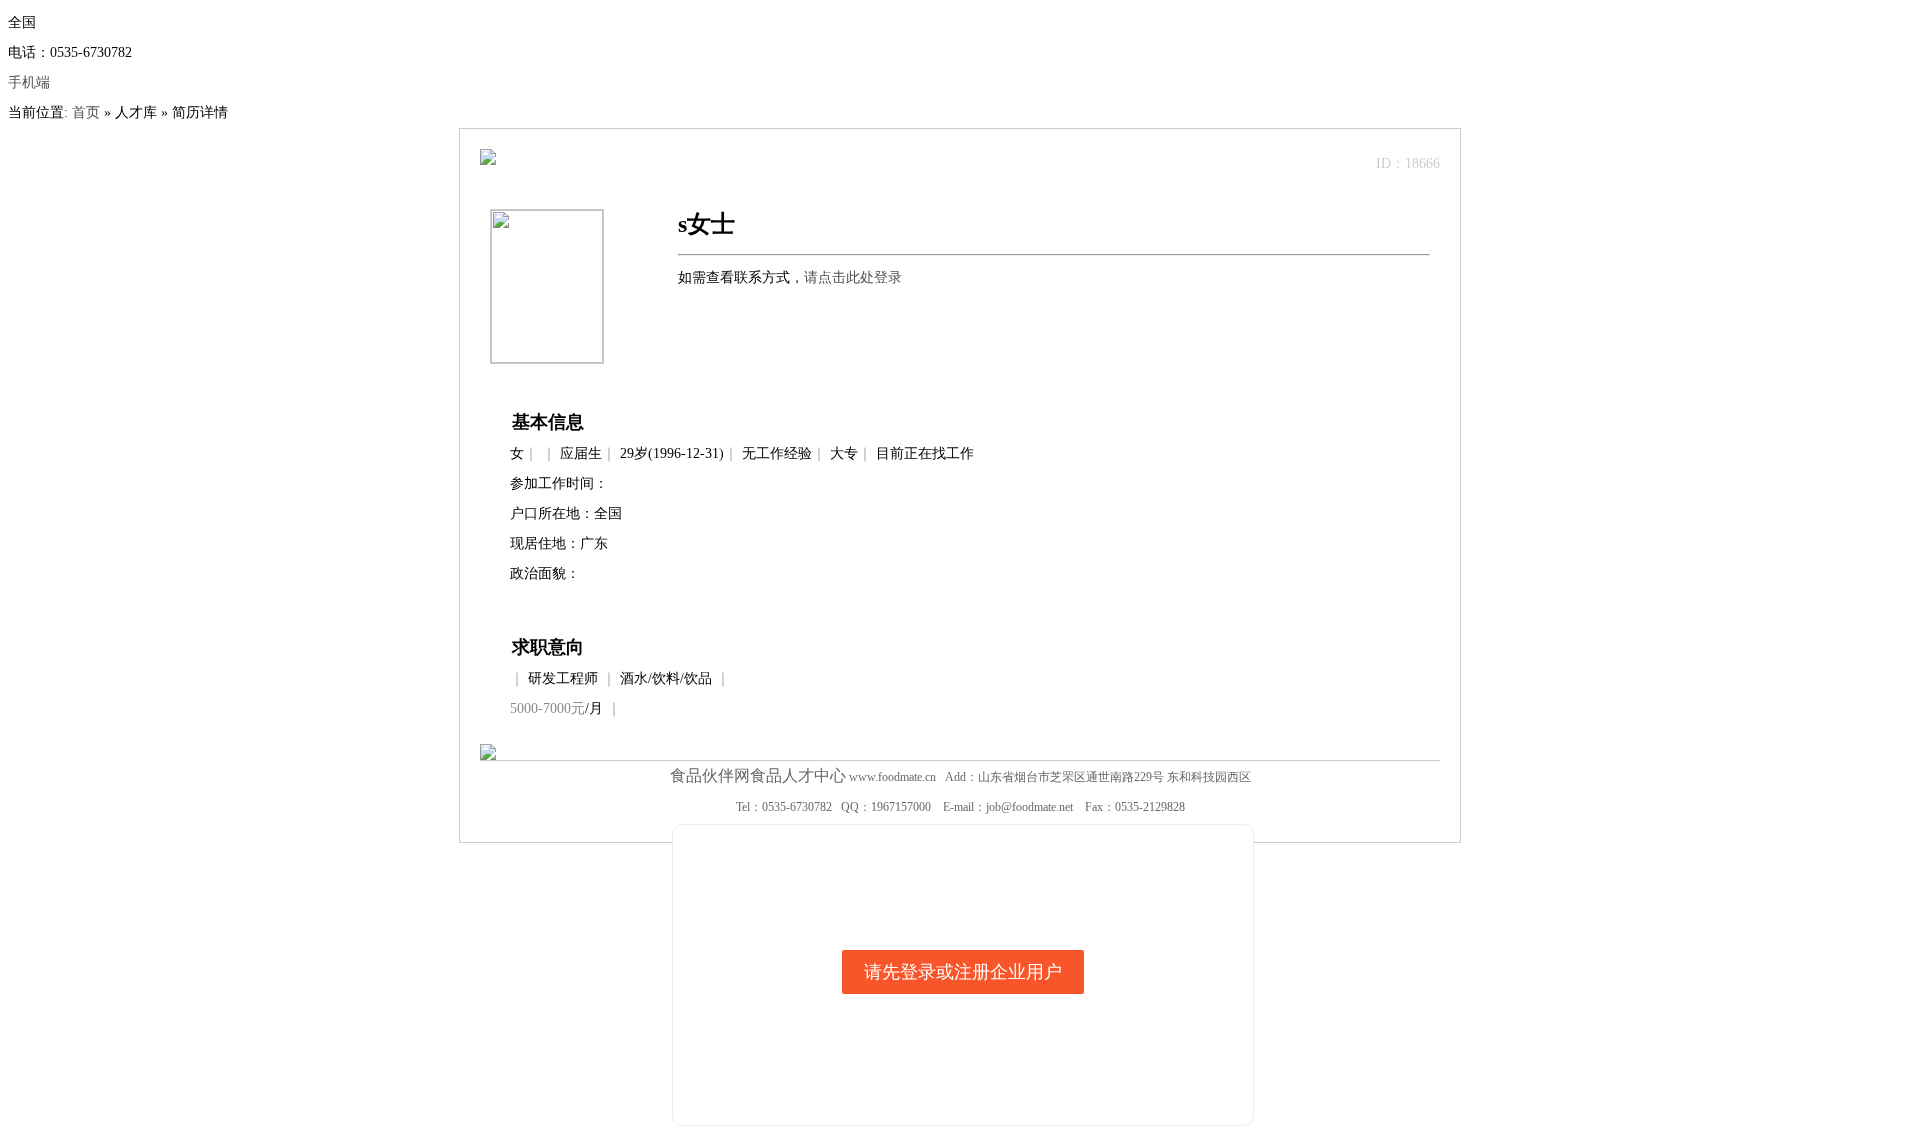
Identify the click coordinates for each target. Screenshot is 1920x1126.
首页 (86, 112)
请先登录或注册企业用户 (963, 972)
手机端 (29, 82)
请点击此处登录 (853, 277)
